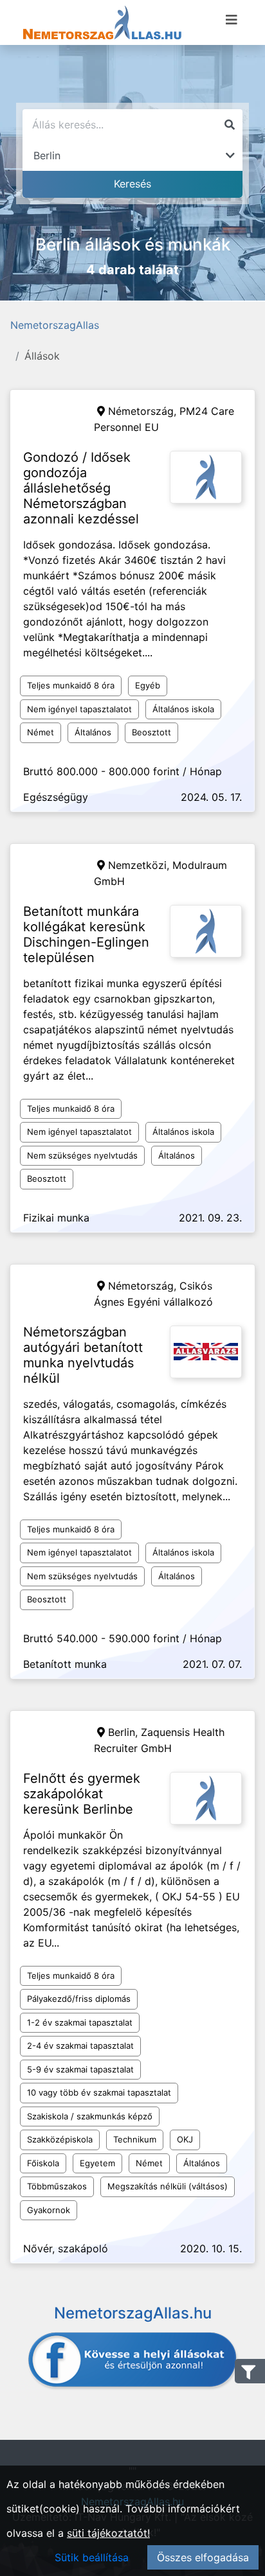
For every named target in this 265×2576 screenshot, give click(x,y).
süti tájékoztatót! (108, 2533)
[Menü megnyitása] (232, 20)
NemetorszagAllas (55, 325)
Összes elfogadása (203, 2557)
